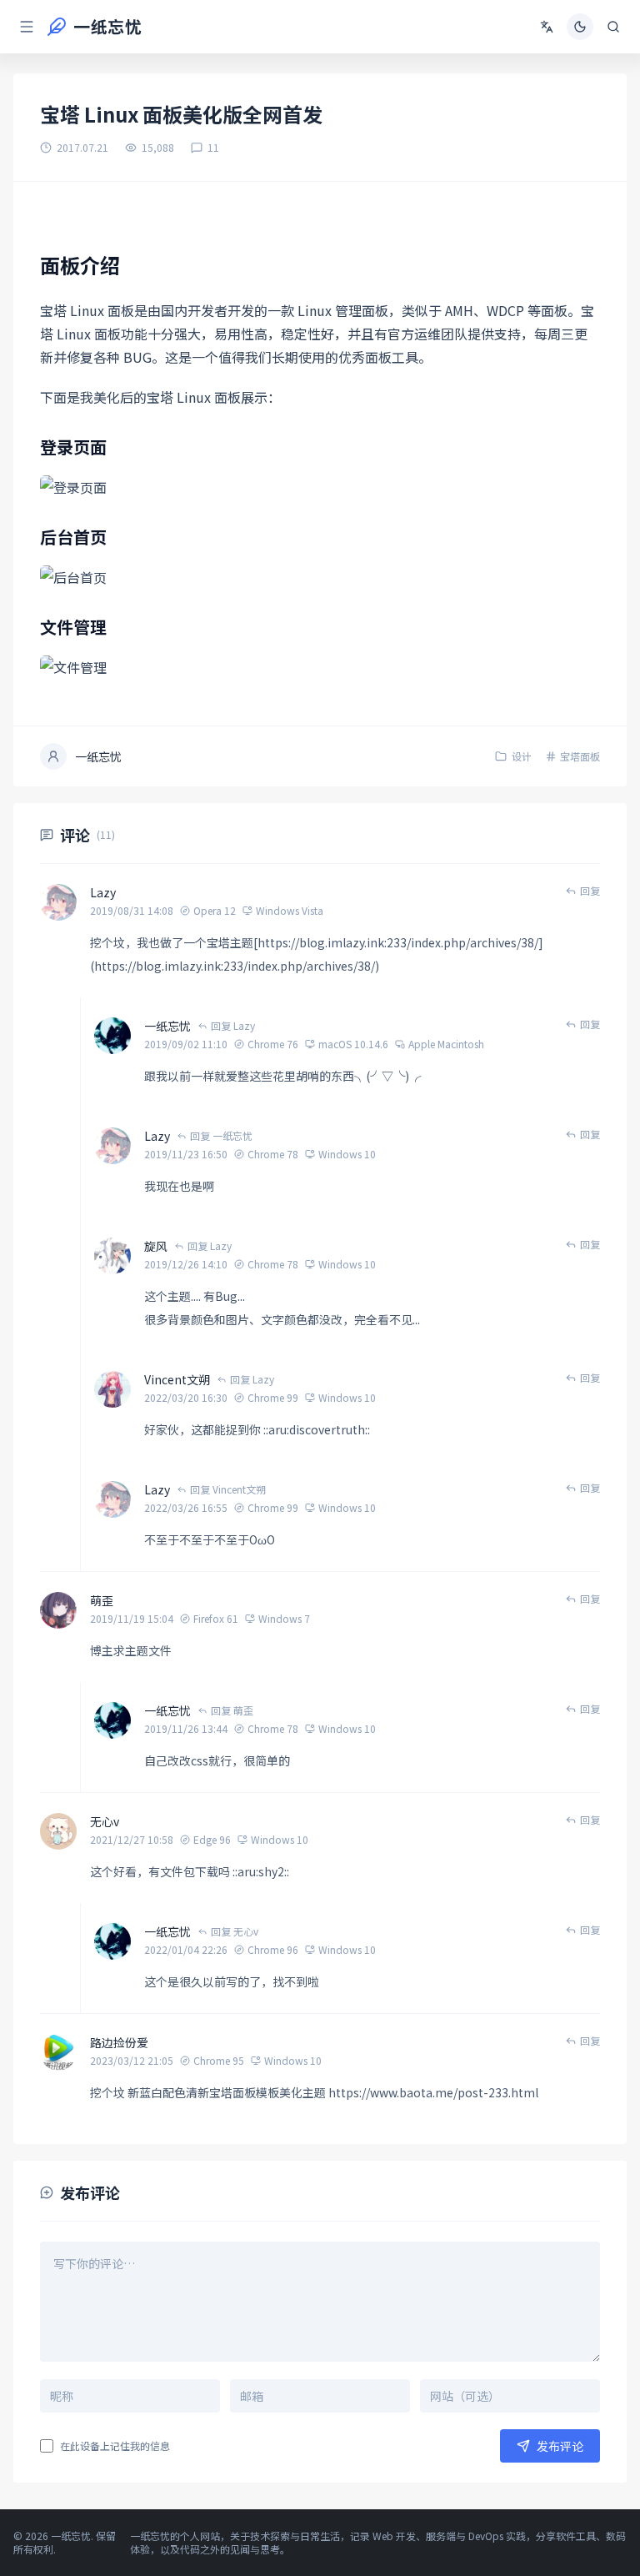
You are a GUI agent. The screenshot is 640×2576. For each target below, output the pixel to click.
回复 (590, 891)
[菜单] (27, 27)
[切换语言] (547, 27)
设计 (522, 756)
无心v (105, 1821)
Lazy (103, 892)
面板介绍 (80, 265)
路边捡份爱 (119, 2042)
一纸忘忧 (167, 1026)
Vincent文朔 (177, 1379)
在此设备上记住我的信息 (115, 2446)
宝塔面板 (580, 756)
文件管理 (73, 627)
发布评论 (560, 2446)
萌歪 (102, 1600)
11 (213, 148)
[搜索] (613, 27)
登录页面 (73, 447)
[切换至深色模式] (580, 27)
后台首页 (73, 537)
